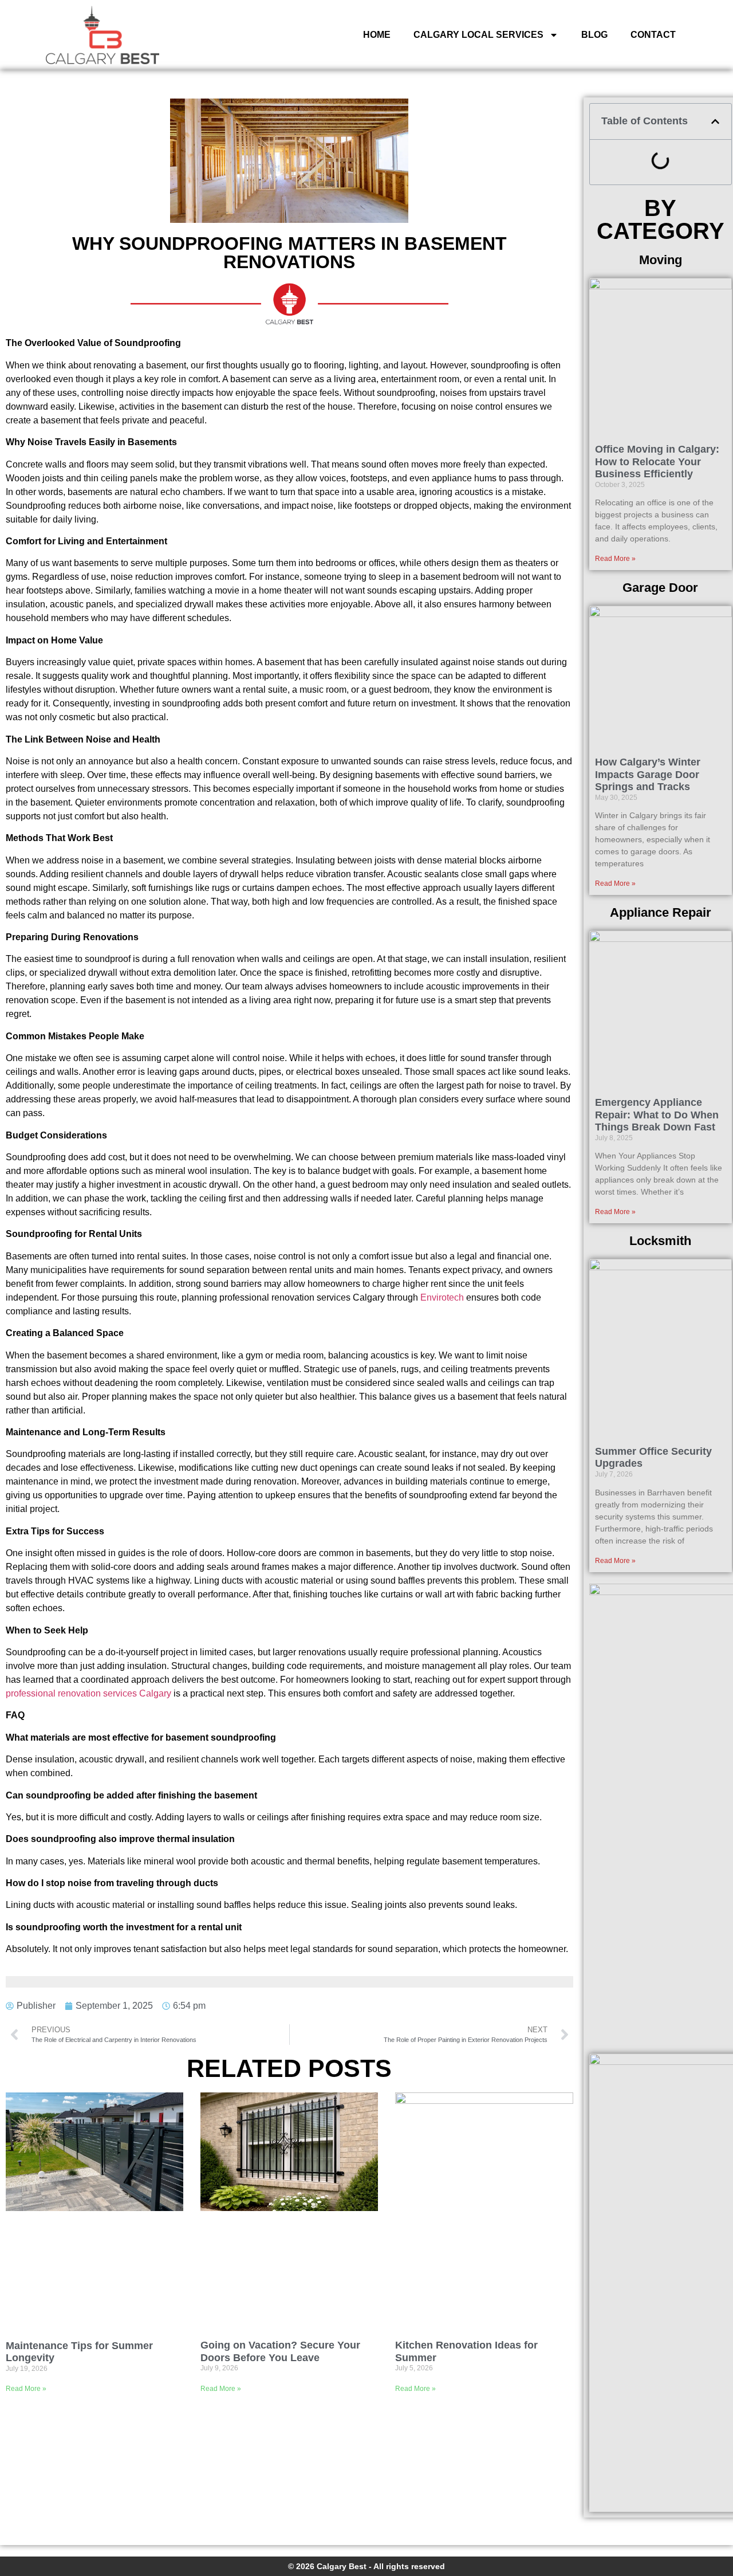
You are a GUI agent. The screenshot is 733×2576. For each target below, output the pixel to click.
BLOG (594, 35)
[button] (715, 121)
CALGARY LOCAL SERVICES (478, 35)
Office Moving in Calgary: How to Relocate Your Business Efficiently (657, 462)
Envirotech (442, 1297)
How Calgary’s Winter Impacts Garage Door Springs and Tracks (648, 774)
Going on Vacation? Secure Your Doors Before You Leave (280, 2351)
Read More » (26, 2389)
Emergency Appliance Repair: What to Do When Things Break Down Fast (657, 1115)
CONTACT (653, 35)
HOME (377, 35)
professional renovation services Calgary (88, 1693)
